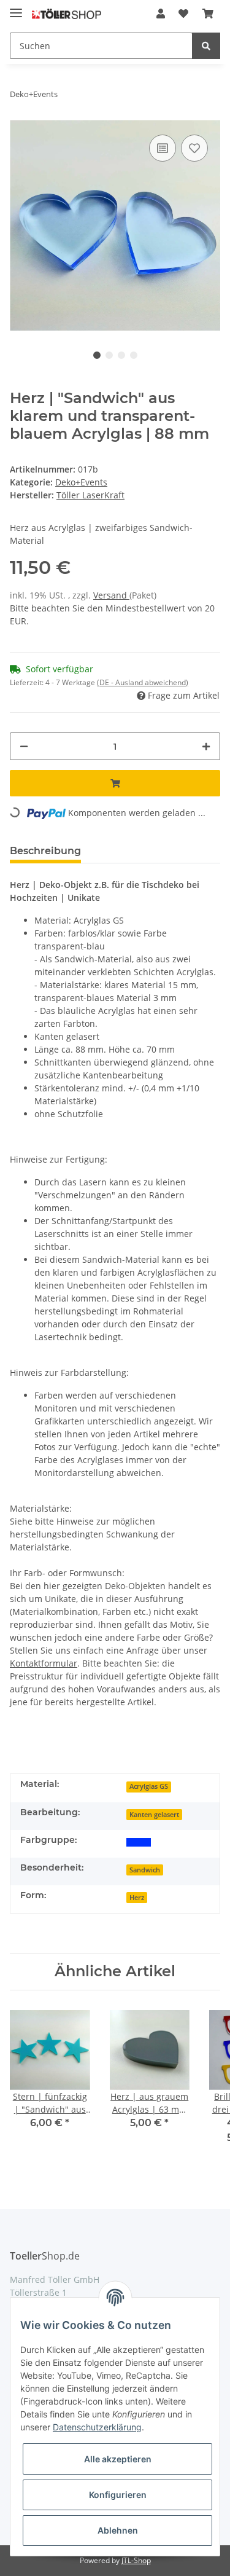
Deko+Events (81, 482)
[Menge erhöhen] (206, 746)
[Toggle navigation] (16, 8)
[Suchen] (206, 46)
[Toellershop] (67, 14)
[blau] (139, 1841)
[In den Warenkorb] (115, 783)
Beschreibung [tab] (45, 851)
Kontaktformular (44, 1663)
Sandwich (145, 1870)
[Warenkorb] (208, 14)
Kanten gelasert (154, 1815)
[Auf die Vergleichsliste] (163, 148)
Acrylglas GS (149, 1786)
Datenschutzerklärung (97, 2427)
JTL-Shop (136, 2560)
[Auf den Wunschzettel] (194, 148)
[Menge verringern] (24, 746)
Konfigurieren (118, 2495)
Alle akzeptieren (118, 2459)
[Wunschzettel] (183, 14)
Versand (111, 595)
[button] (161, 14)
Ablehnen (118, 2530)
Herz (137, 1898)
